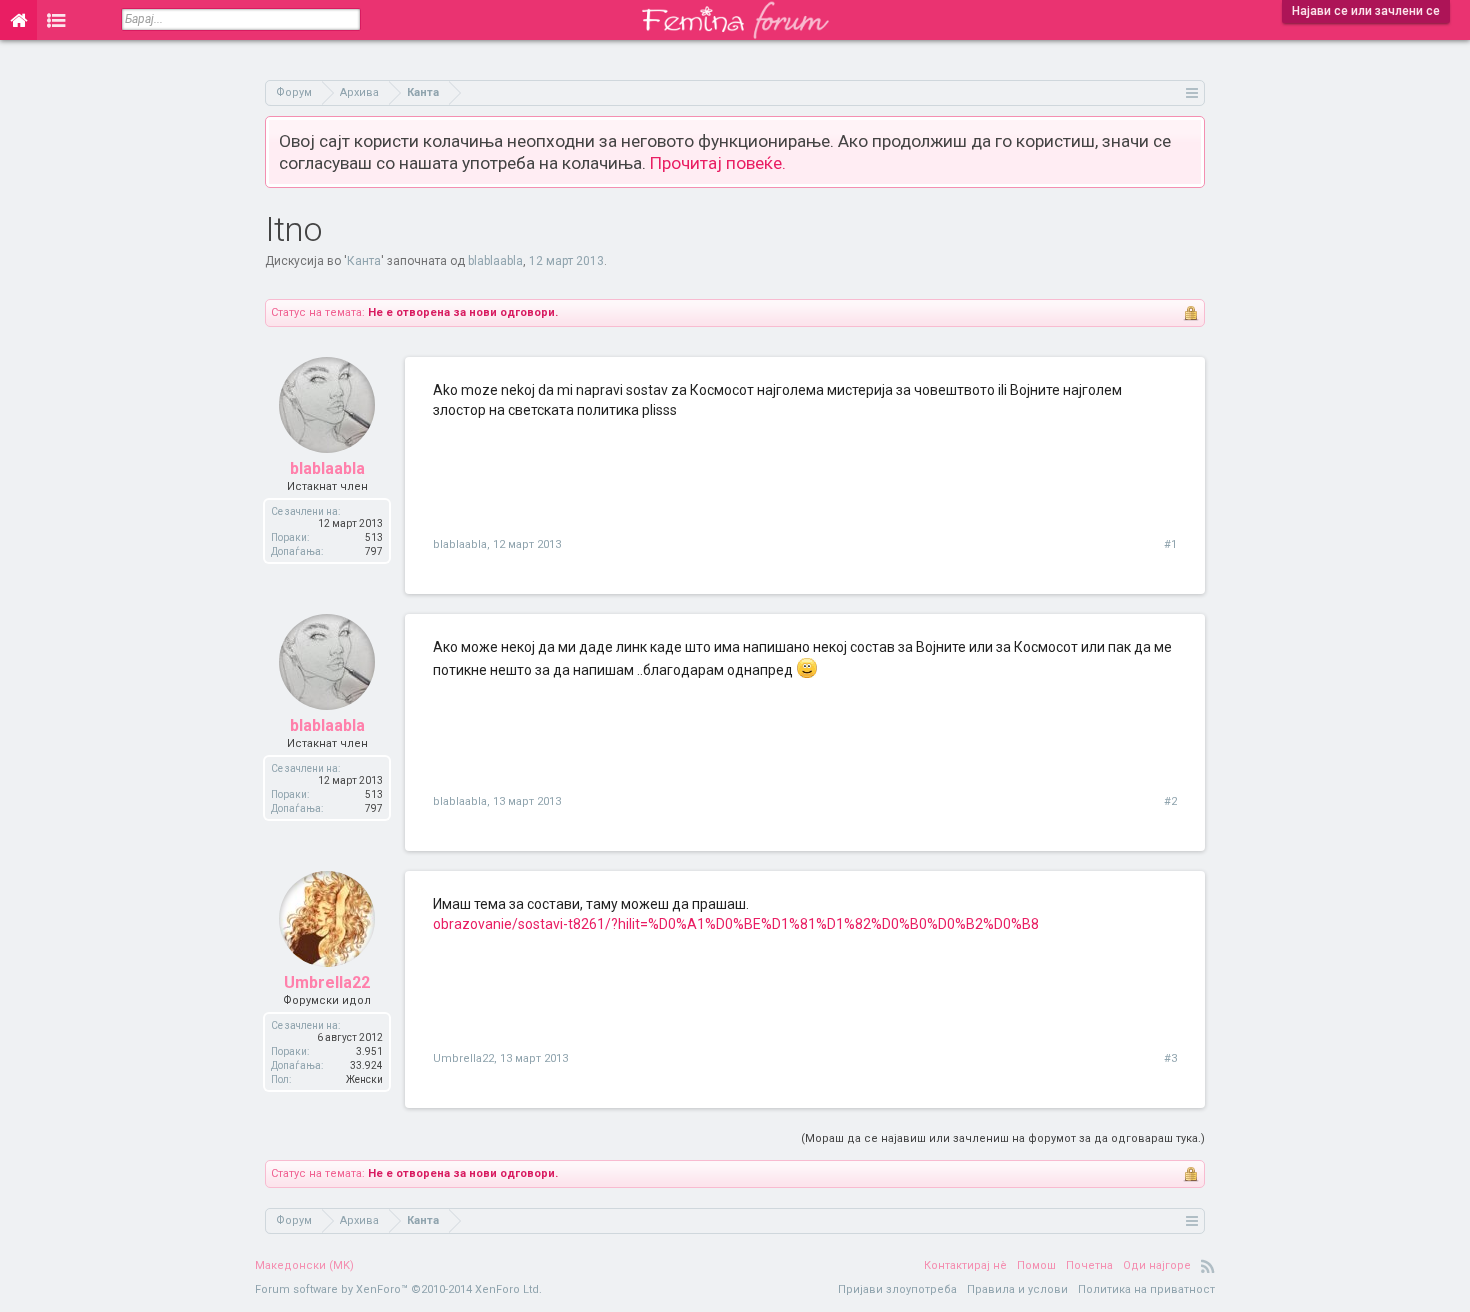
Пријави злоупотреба (897, 1289)
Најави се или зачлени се (1366, 11)
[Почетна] (18, 20)
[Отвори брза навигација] (1192, 92)
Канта (364, 261)
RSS (1208, 1266)
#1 (1170, 544)
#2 (1170, 801)
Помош (1036, 1265)
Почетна (1089, 1265)
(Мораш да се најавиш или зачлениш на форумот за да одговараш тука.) (1003, 1138)
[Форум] (56, 20)
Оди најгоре (1157, 1265)
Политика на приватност (1146, 1289)
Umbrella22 (327, 982)
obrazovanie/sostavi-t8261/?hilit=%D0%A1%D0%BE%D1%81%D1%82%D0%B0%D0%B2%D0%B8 (736, 924)
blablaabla (495, 261)
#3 (1170, 1058)
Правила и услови (1017, 1289)
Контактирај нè (965, 1265)
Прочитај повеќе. (718, 163)
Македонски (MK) (304, 1265)
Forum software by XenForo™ (398, 1289)
